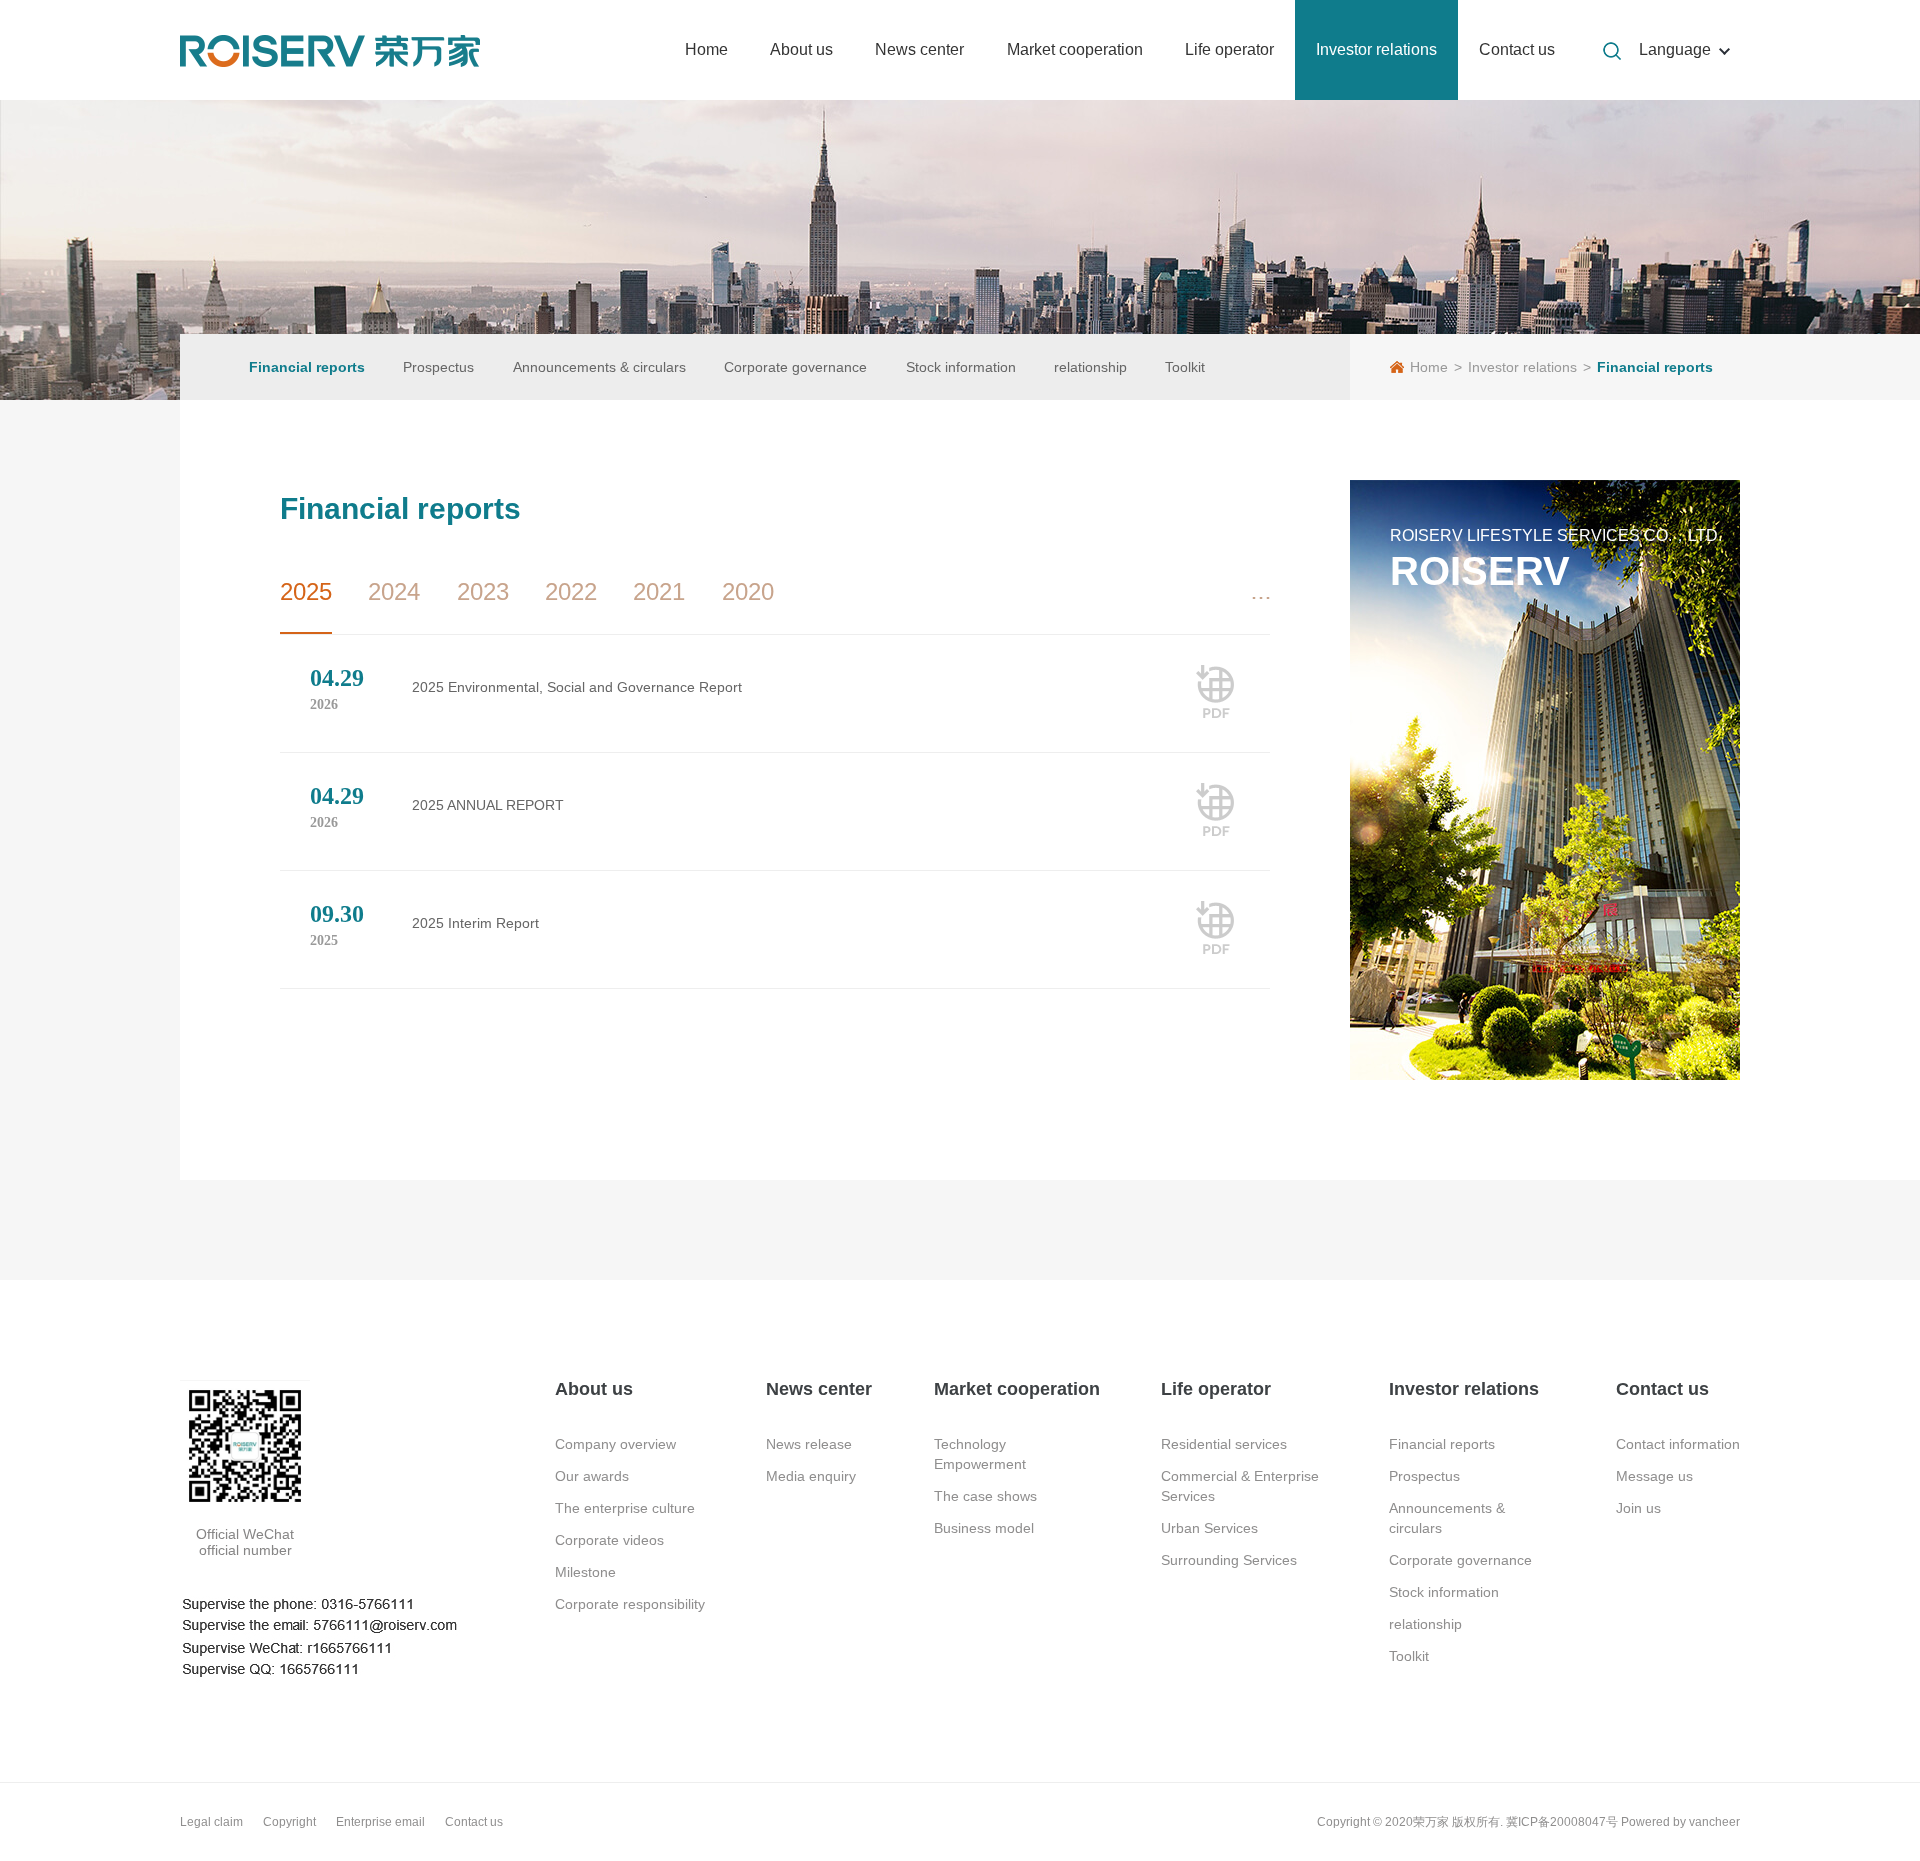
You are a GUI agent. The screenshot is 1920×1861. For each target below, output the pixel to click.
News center (919, 49)
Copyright (289, 1822)
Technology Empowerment (980, 1454)
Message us (1654, 1476)
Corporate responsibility (630, 1604)
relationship (1090, 367)
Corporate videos (609, 1540)
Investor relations (1376, 49)
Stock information (961, 367)
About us (801, 49)
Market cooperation (1075, 49)
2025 (306, 591)
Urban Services (1209, 1528)
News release (809, 1444)
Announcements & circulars (599, 367)
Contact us (1517, 49)
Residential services (1224, 1444)
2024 (394, 591)
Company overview (615, 1444)
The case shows (985, 1496)
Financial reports (307, 367)
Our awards (592, 1476)
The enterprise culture (625, 1508)
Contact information (1678, 1444)
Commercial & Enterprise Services (1240, 1486)
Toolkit (1185, 367)
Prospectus (438, 367)
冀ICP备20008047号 (1562, 1822)
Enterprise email (380, 1822)
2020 (748, 591)
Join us (1638, 1508)
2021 (659, 591)
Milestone (585, 1572)
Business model (984, 1528)
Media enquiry (811, 1476)
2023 (483, 591)
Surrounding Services (1229, 1560)
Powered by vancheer (1680, 1822)
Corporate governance (795, 367)
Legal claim (211, 1822)
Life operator (1229, 49)
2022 (571, 591)
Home (706, 49)
